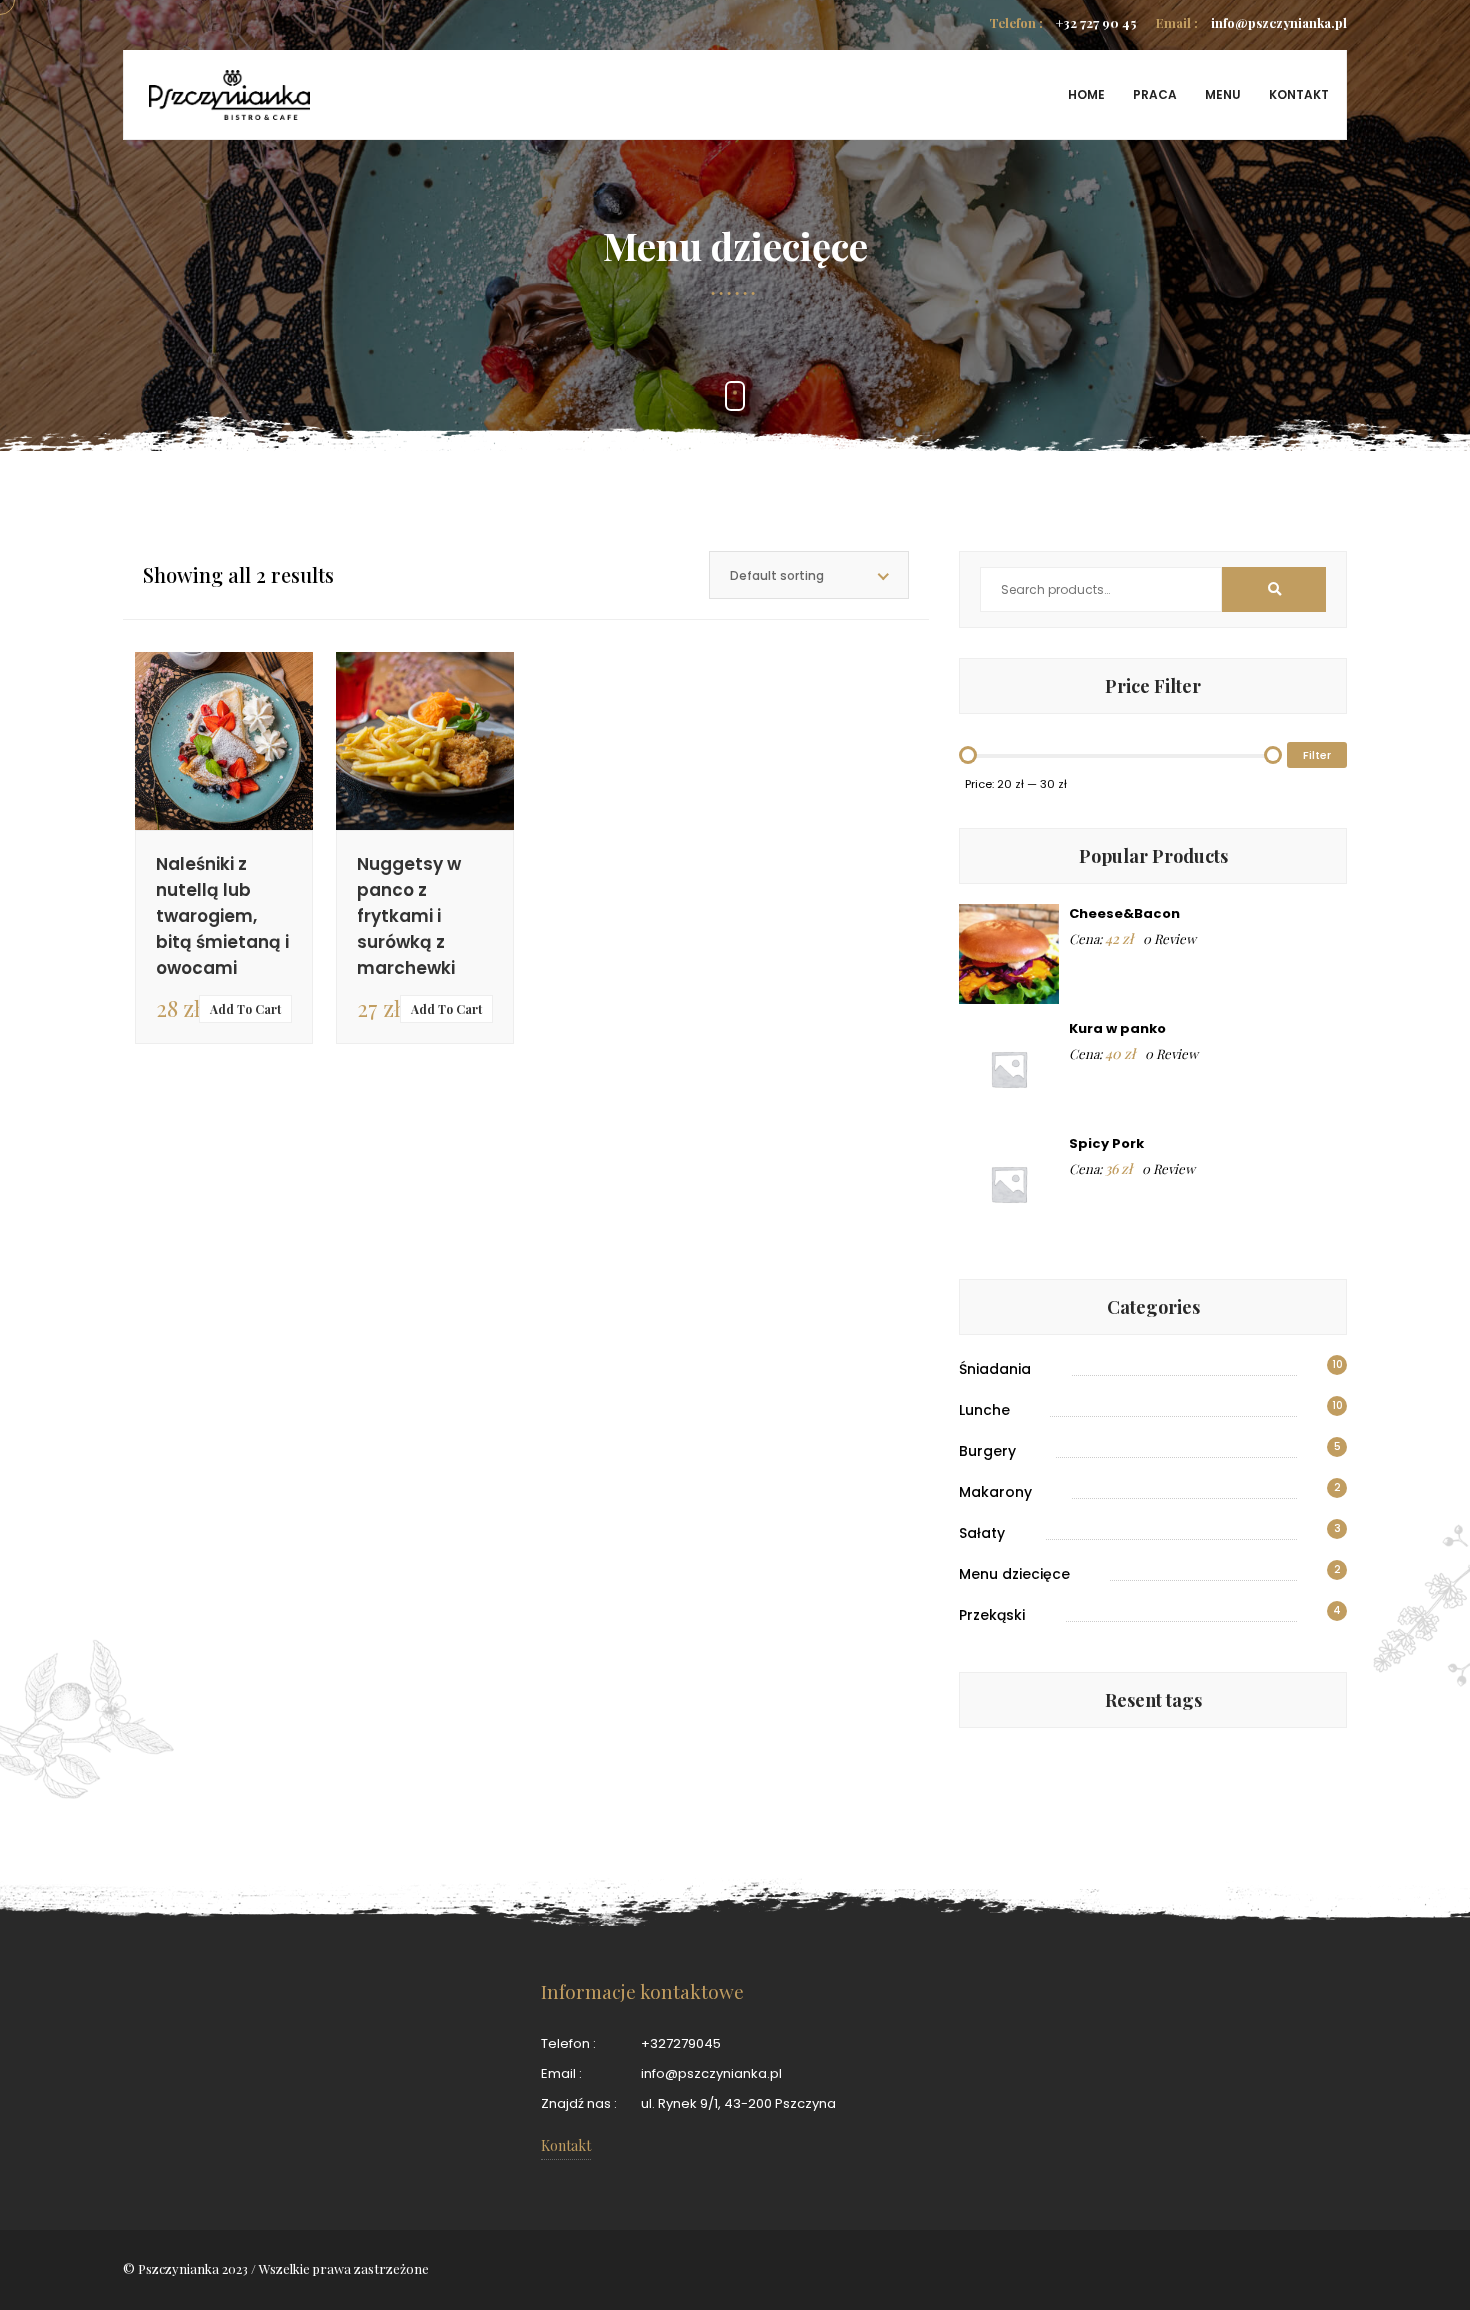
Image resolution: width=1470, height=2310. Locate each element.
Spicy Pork (1106, 1143)
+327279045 (681, 2043)
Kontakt (1299, 94)
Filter (1317, 755)
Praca (1155, 94)
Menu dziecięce (1014, 1574)
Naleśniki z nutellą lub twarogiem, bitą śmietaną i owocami (222, 916)
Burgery (987, 1451)
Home (1086, 94)
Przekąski (992, 1615)
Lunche (984, 1410)
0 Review (1169, 938)
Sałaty (982, 1533)
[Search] (1274, 589)
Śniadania (995, 1369)
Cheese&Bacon (1124, 913)
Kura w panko (1117, 1028)
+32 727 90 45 (1062, 22)
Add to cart (245, 1009)
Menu (1223, 94)
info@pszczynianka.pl (1251, 22)
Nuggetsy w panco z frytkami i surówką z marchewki (409, 916)
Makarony (995, 1492)
